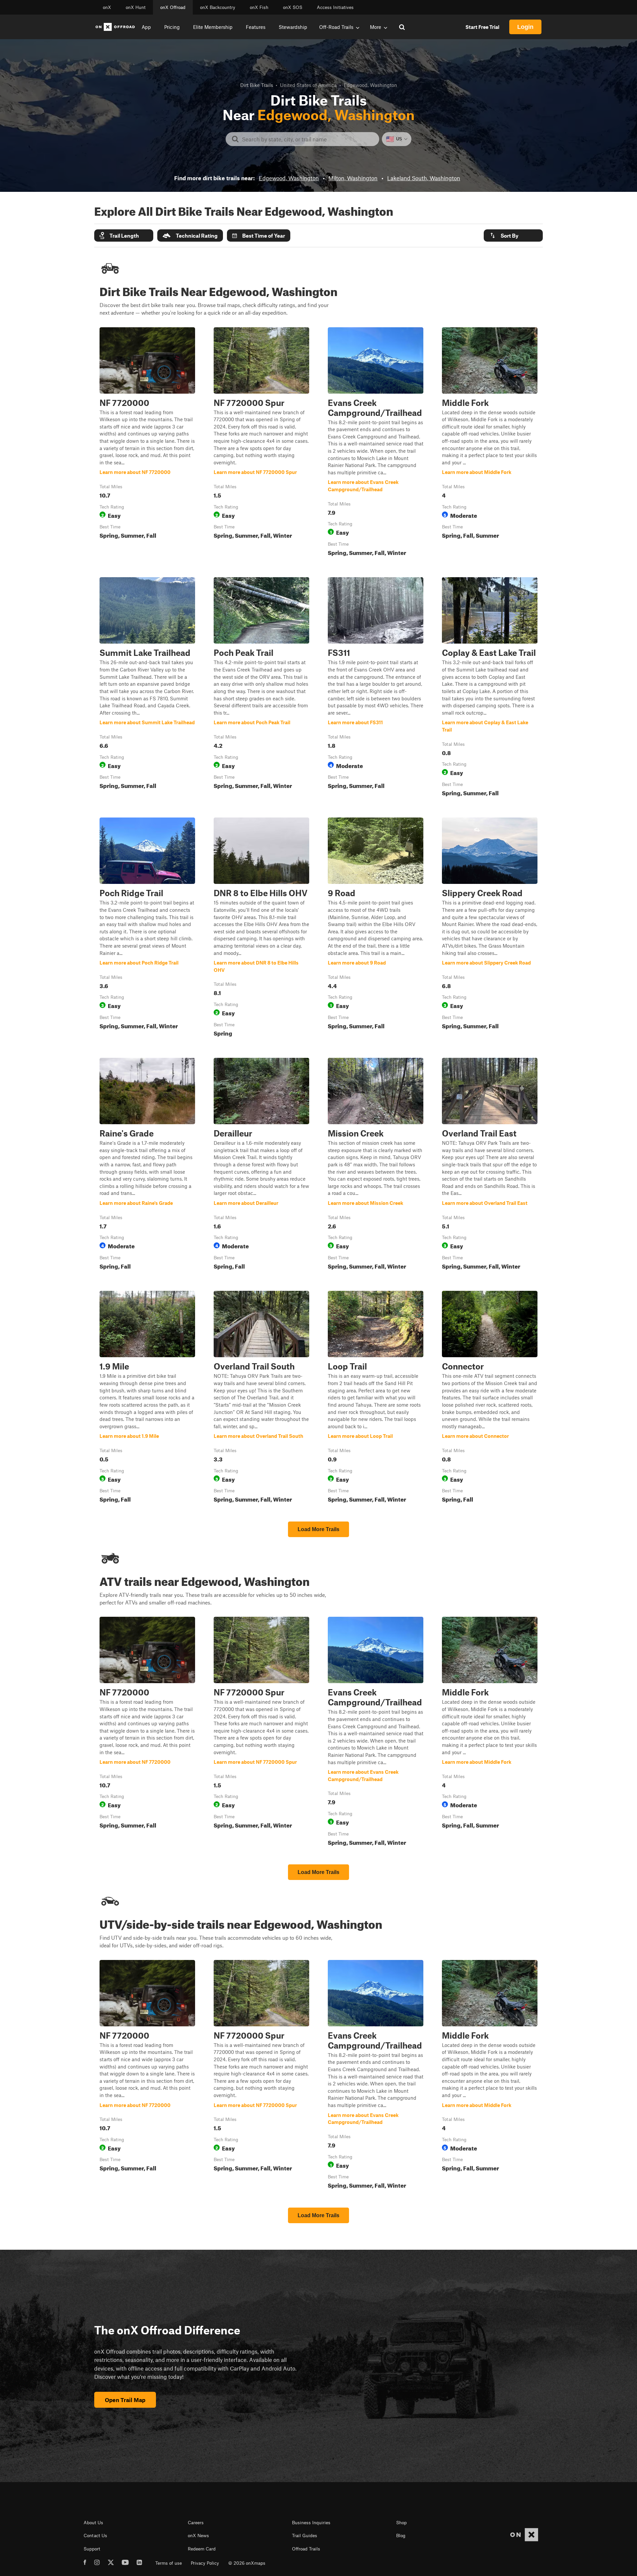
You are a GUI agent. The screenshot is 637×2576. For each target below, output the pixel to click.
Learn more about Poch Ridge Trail (147, 928)
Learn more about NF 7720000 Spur (261, 443)
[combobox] (308, 139)
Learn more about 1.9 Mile (147, 1398)
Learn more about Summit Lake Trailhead (147, 688)
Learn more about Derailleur (261, 1165)
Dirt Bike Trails (257, 85)
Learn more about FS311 (376, 688)
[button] (124, 235)
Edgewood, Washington (289, 178)
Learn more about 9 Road (376, 928)
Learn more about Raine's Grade (147, 1165)
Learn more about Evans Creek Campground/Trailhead (376, 443)
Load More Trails (318, 1529)
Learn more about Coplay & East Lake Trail (490, 688)
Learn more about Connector (490, 1398)
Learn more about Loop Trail (376, 1398)
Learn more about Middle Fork (490, 443)
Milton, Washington (353, 178)
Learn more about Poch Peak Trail (261, 688)
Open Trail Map (125, 2400)
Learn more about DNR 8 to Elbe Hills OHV (261, 928)
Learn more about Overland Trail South (261, 1398)
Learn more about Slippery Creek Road (490, 928)
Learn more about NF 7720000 (147, 443)
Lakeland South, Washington (424, 178)
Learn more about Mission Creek (376, 1165)
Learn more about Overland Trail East (490, 1165)
